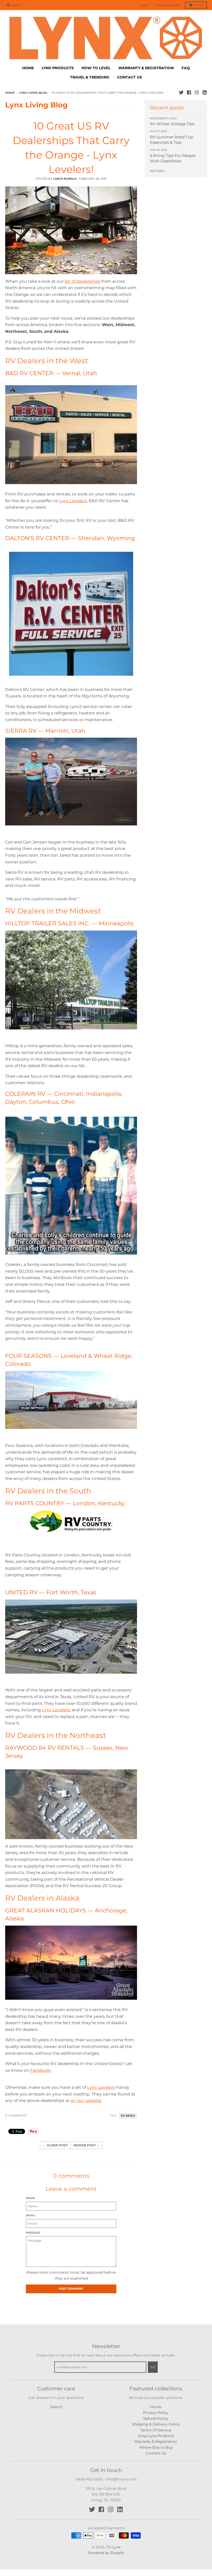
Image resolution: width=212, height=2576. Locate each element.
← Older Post (55, 2145)
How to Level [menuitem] (96, 68)
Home (10, 93)
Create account (168, 5)
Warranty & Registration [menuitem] (146, 68)
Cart (198, 5)
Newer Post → (86, 2145)
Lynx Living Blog (33, 93)
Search (56, 2407)
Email (31, 2215)
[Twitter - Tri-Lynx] (181, 92)
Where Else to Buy (156, 2447)
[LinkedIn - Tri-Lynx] (205, 92)
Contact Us (156, 2453)
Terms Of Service (156, 2430)
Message (33, 2233)
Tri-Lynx (113, 2547)
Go (153, 2367)
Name (30, 2198)
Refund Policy (156, 2419)
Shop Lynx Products (156, 2436)
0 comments (16, 2116)
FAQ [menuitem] (186, 68)
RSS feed (157, 171)
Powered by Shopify (106, 2553)
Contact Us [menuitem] (130, 77)
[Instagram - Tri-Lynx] (197, 92)
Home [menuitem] (28, 68)
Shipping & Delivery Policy (156, 2424)
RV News (128, 2116)
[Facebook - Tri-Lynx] (189, 92)
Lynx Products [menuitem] (58, 68)
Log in (145, 5)
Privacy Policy (156, 2413)
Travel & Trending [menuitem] (90, 77)
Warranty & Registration (156, 2441)
